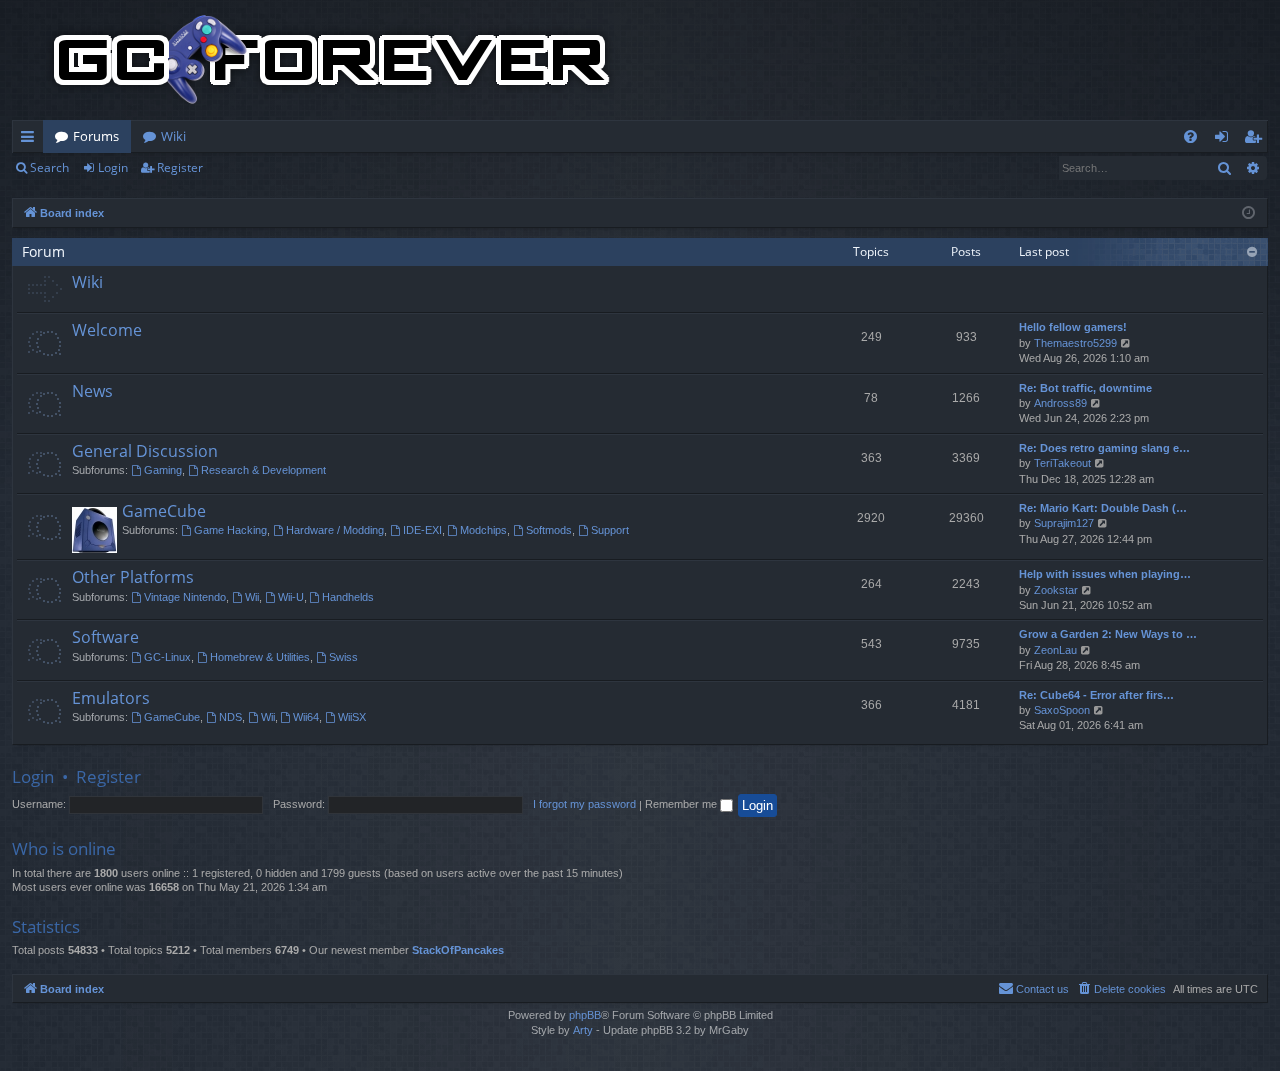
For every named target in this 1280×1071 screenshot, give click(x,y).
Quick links (31, 140)
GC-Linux (167, 657)
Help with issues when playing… (1105, 574)
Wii (252, 597)
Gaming (163, 470)
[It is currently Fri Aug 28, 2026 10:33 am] (1248, 213)
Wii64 (306, 717)
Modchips (483, 530)
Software (105, 637)
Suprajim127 (1064, 523)
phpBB (585, 1015)
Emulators (111, 698)
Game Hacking (230, 530)
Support (610, 530)
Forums (96, 136)
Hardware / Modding (335, 530)
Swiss (343, 657)
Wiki (173, 136)
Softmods (549, 530)
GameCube (164, 511)
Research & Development (263, 470)
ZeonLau (1055, 650)
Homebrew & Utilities (260, 657)
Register (180, 167)
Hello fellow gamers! (1073, 327)
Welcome (107, 330)
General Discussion (145, 451)
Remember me (682, 804)
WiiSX (352, 717)
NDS (230, 717)
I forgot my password (584, 804)
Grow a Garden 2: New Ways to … (1108, 634)
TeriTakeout (1062, 463)
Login (113, 167)
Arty (583, 1030)
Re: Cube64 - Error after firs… (1096, 695)
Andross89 (1060, 403)
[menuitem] (1190, 136)
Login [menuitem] (1225, 140)
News (92, 391)
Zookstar (1056, 590)
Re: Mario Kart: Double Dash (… (1103, 508)
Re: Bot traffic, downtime (1085, 388)
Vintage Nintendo (185, 597)
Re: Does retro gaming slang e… (1104, 448)
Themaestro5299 (1075, 343)
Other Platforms (133, 577)
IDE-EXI (422, 530)
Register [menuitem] (1257, 140)
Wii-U (291, 597)
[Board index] (332, 60)
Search (49, 167)
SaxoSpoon (1062, 710)
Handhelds (348, 597)
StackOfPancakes (458, 950)
